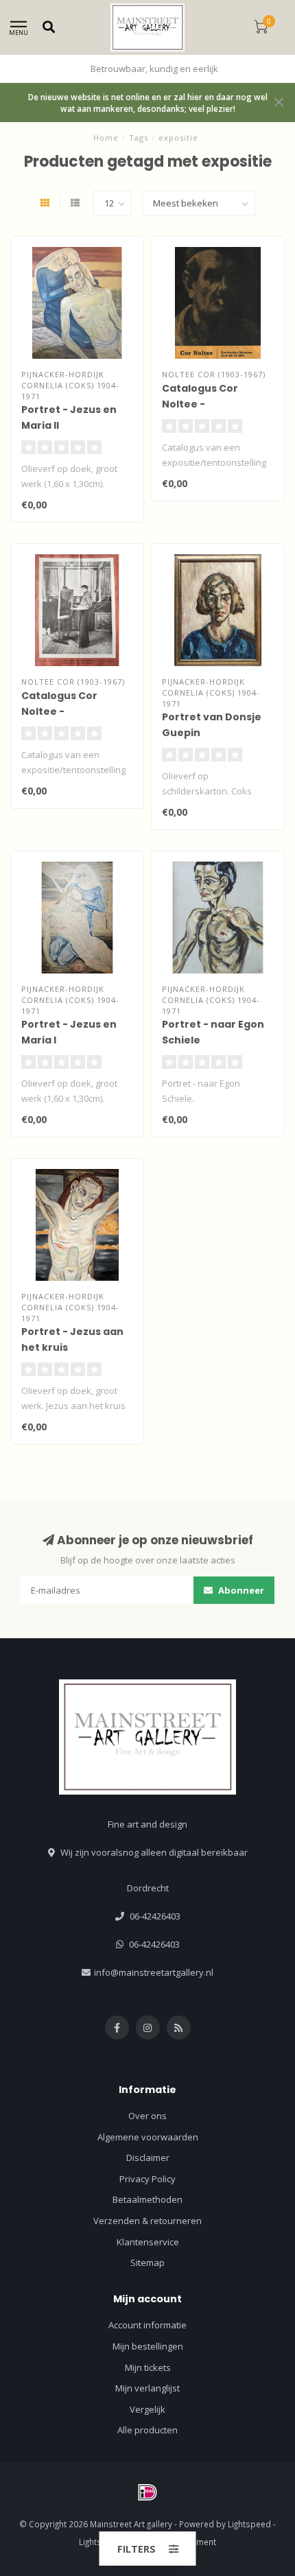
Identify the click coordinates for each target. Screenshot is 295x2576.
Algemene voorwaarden (148, 2137)
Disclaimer (148, 2158)
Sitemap (147, 2262)
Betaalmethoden (147, 2199)
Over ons (147, 2116)
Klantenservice (148, 2242)
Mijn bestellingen (148, 2346)
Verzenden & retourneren (147, 2221)
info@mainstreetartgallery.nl (154, 1972)
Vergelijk (147, 2409)
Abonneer (240, 1590)
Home (106, 138)
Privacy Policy (147, 2179)
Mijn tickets (148, 2367)
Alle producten (147, 2430)
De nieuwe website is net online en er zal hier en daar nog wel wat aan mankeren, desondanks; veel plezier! (148, 103)
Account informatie (147, 2325)
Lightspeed (249, 2524)
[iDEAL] (147, 2492)
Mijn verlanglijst (147, 2388)
